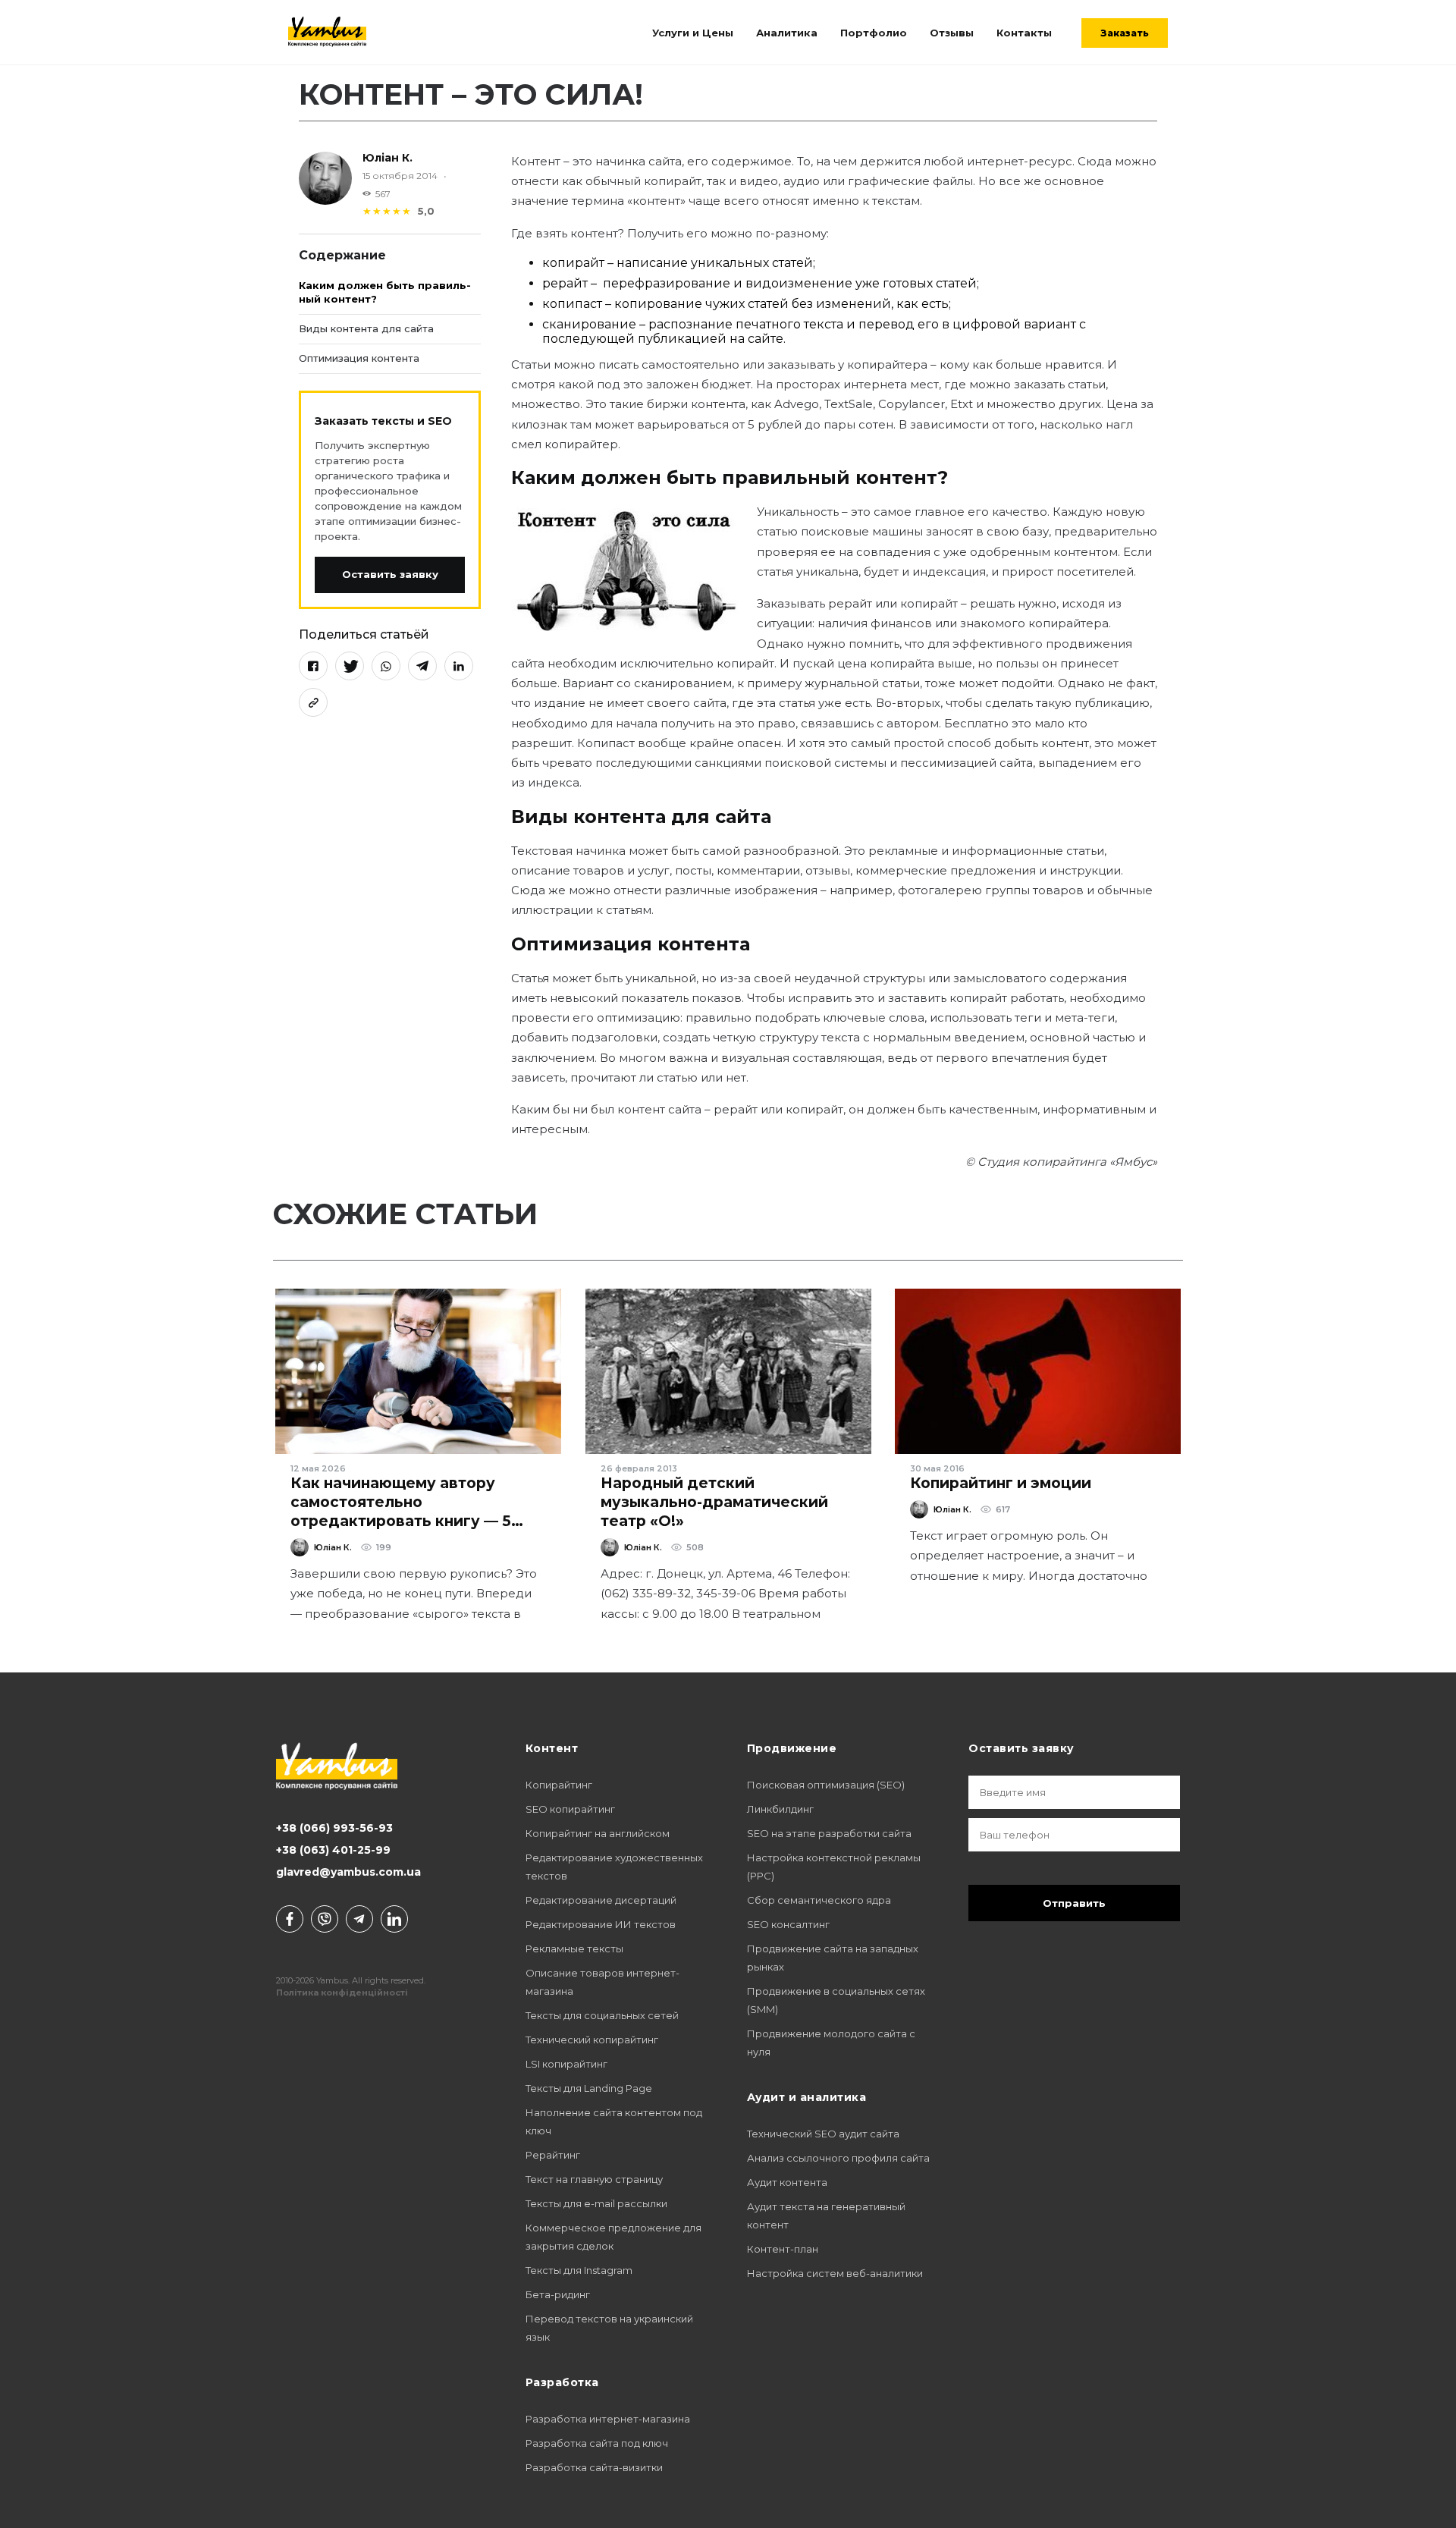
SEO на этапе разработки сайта (829, 1833)
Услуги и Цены (693, 33)
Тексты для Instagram (579, 2270)
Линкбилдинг (780, 1809)
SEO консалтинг (788, 1924)
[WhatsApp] (386, 665)
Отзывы (952, 33)
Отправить (1074, 1903)
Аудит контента (787, 2182)
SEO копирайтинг (570, 1809)
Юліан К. (388, 158)
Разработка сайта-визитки (594, 2467)
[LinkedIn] (459, 665)
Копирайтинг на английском (598, 1833)
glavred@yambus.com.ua (348, 1872)
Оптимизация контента (359, 358)
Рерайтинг (553, 2155)
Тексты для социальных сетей (602, 2015)
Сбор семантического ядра (819, 1900)
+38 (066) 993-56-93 (334, 1828)
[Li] (394, 1919)
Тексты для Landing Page (589, 2088)
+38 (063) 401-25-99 (333, 1850)
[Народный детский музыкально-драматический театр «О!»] (728, 1371)
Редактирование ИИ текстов (601, 1924)
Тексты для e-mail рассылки (596, 2203)
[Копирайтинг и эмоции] (1038, 1371)
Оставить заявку (390, 574)
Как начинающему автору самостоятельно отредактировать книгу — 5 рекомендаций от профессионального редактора (417, 1521)
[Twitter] (350, 665)
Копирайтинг (559, 1785)
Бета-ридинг (558, 2294)
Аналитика (787, 33)
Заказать (1125, 33)
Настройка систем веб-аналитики (835, 2273)
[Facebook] (313, 665)
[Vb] (325, 1919)
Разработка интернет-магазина (608, 2419)
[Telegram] (422, 665)
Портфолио (874, 33)
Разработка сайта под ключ (597, 2443)
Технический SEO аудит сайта (823, 2134)
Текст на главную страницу (594, 2179)
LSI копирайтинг (566, 2064)
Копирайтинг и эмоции (1001, 1483)
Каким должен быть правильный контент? (385, 292)
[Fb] (290, 1919)
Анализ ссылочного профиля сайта (838, 2158)
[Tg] (359, 1919)
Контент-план (783, 2249)
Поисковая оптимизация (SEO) (826, 1785)
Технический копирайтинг (592, 2040)
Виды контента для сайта (366, 328)
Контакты (1024, 33)
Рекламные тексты (574, 1949)
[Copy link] (313, 702)
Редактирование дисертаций (601, 1900)
